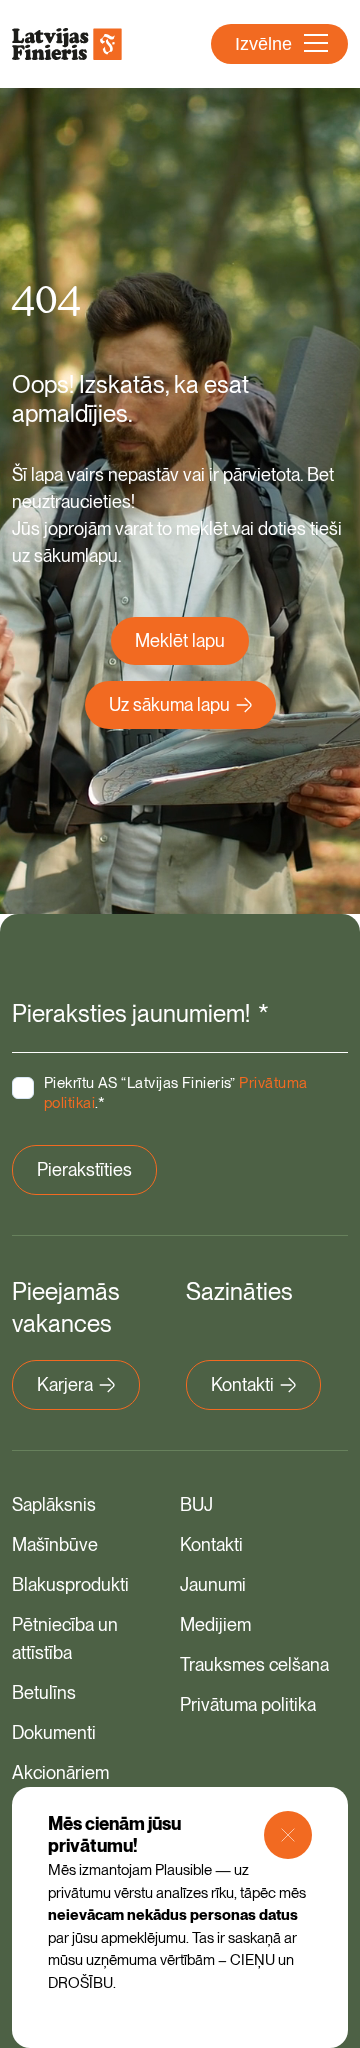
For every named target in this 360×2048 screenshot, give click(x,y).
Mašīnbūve (55, 1544)
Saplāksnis (54, 1504)
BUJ (196, 1504)
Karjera (65, 1384)
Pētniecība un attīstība (65, 1638)
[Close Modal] (288, 1835)
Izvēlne (263, 44)
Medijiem (215, 1624)
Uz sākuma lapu (169, 704)
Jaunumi (213, 1584)
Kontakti (242, 1384)
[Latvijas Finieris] (67, 44)
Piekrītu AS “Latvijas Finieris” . (175, 1093)
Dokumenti (54, 1732)
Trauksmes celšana (254, 1664)
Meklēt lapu (180, 640)
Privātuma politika (248, 1704)
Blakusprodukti (70, 1584)
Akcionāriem (60, 1772)
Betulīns (44, 1692)
